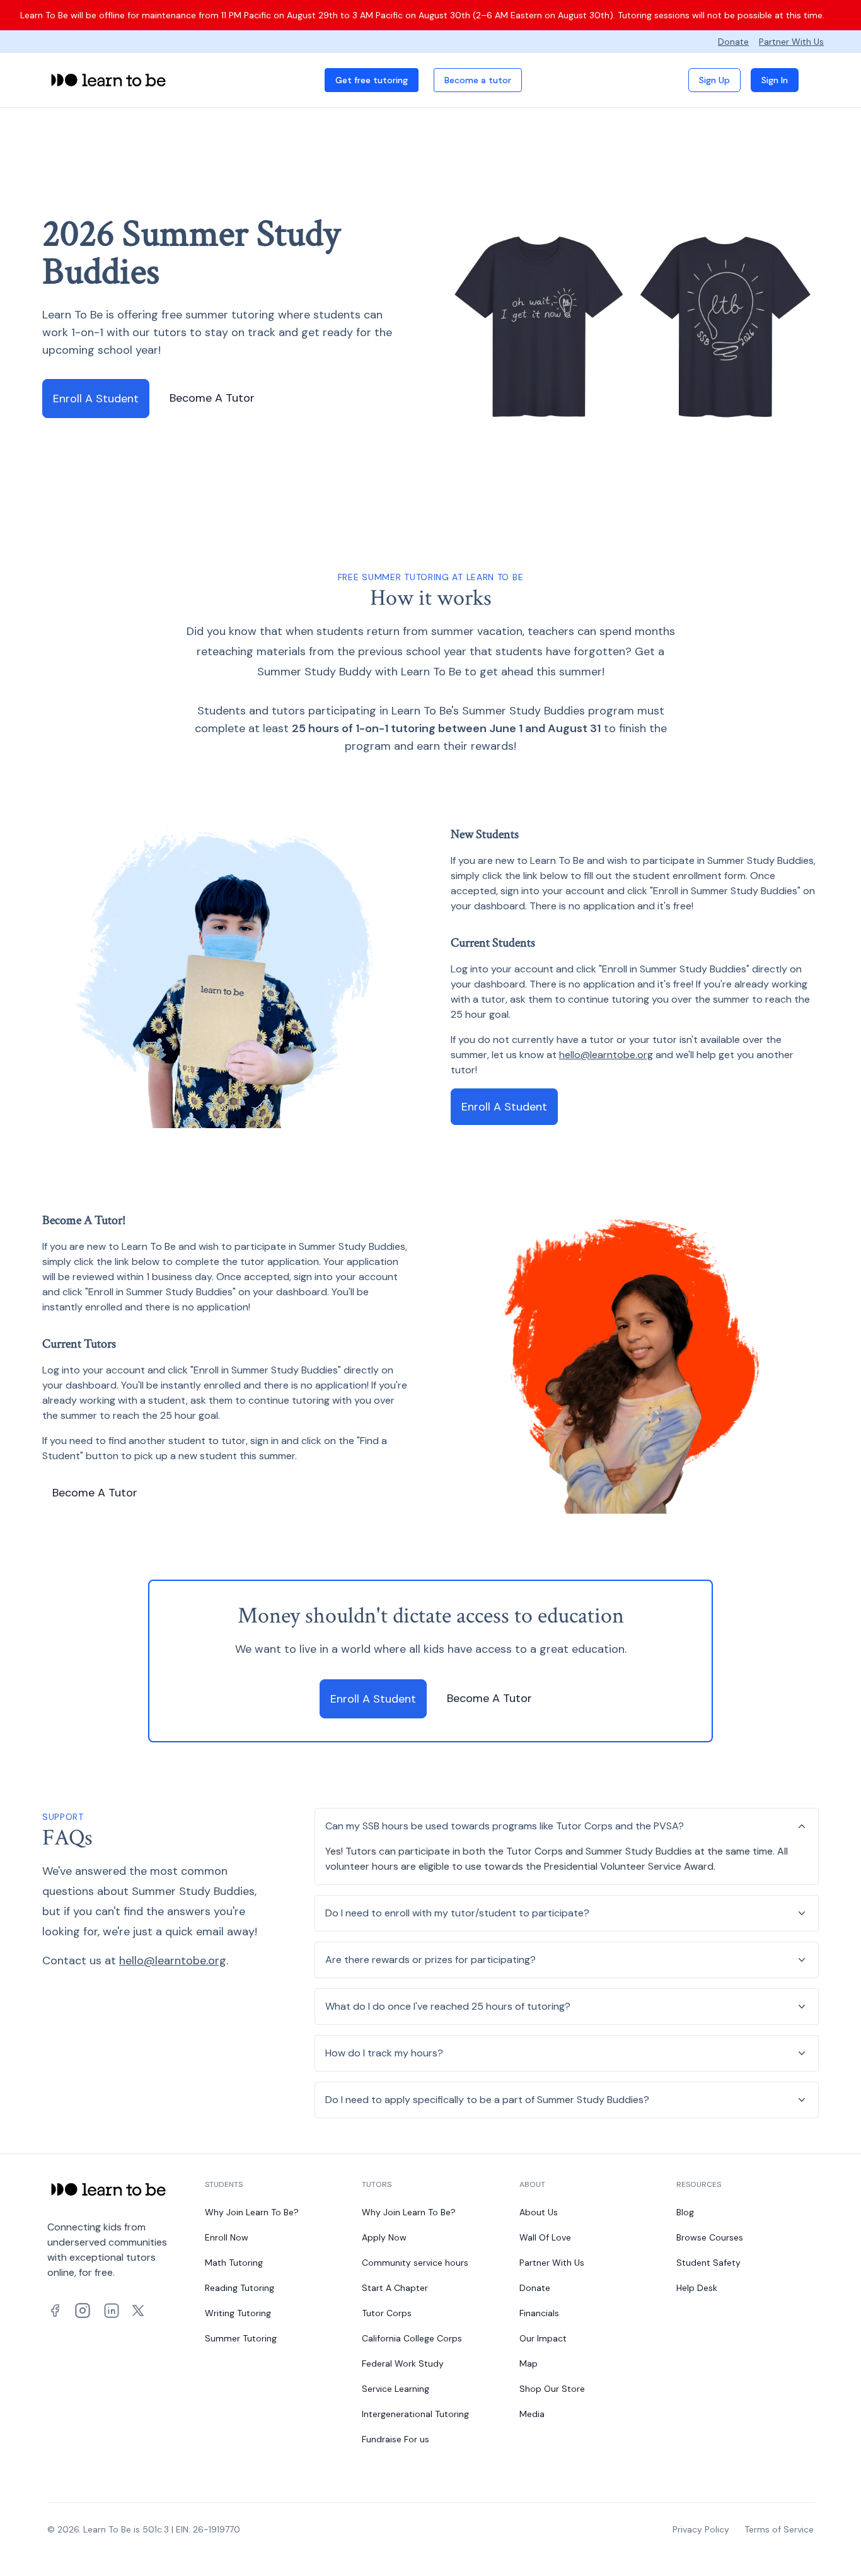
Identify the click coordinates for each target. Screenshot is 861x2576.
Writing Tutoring (238, 2313)
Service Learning (396, 2389)
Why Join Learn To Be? (252, 2212)
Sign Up (714, 80)
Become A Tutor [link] (212, 398)
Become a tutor (478, 80)
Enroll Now (227, 2237)
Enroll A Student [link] (96, 399)
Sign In (775, 80)
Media (532, 2414)
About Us (539, 2212)
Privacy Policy (701, 2529)
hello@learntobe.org (606, 1055)
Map (529, 2363)
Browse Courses (710, 2237)
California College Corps (412, 2338)
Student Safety (708, 2263)
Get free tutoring (372, 80)
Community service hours (415, 2263)
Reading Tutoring (240, 2288)
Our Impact (543, 2338)
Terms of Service (779, 2529)
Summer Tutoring (241, 2338)
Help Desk (697, 2288)
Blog (685, 2212)
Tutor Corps (387, 2313)
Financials (539, 2313)
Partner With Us (791, 42)
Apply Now (384, 2237)
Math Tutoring (234, 2263)
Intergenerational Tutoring (415, 2414)
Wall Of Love (545, 2237)
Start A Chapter (395, 2288)
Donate (733, 42)
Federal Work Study (403, 2363)
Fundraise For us (396, 2439)
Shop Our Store (552, 2389)
